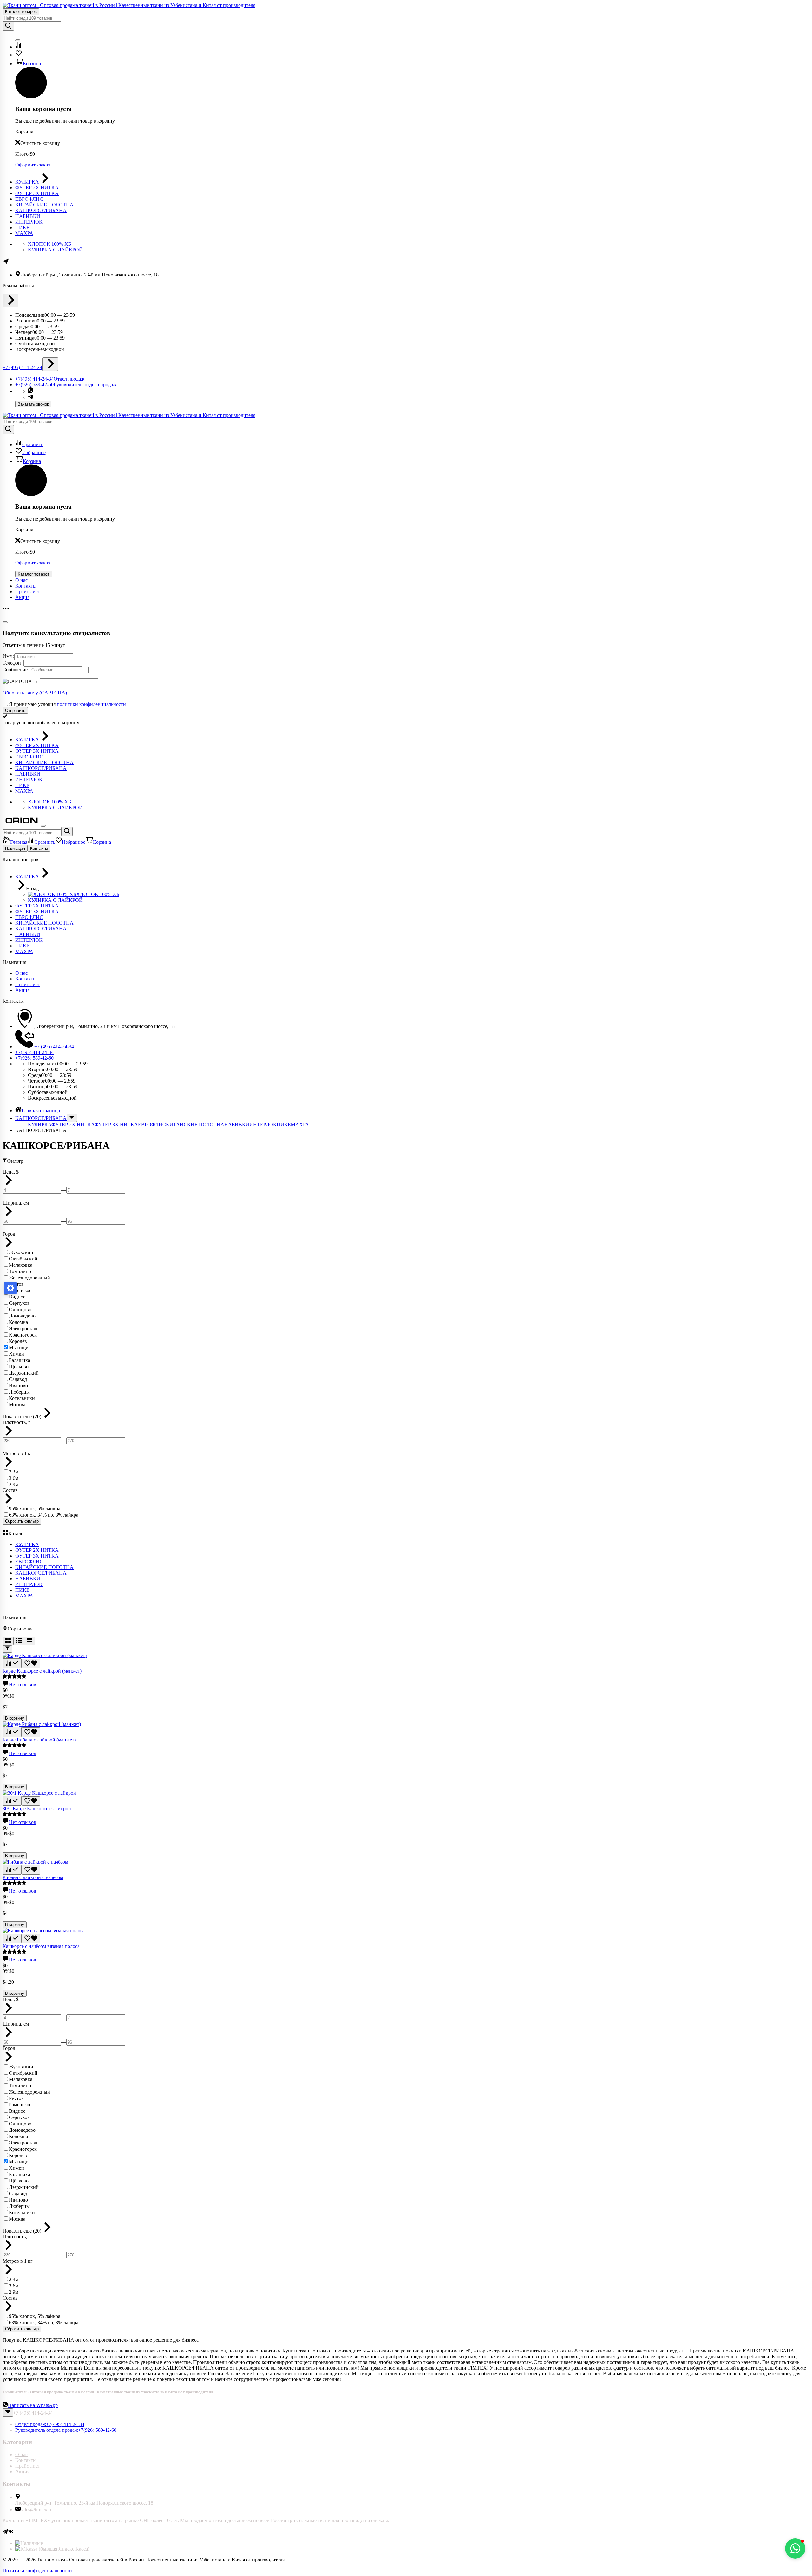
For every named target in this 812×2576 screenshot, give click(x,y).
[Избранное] (31, 1664)
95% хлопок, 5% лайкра (35, 1509)
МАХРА (300, 1125)
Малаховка (21, 1265)
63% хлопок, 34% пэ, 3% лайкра (44, 1515)
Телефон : (13, 663)
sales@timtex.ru (37, 2510)
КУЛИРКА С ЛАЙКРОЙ (55, 250)
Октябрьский (23, 1259)
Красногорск (23, 1335)
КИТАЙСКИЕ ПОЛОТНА (195, 1125)
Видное (17, 1297)
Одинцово (20, 1309)
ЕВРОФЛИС (152, 1125)
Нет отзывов (23, 1685)
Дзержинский (24, 1373)
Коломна (18, 1322)
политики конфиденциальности (91, 704)
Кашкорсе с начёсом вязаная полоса (41, 1946)
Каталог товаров (21, 12)
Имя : (8, 656)
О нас (21, 580)
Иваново (18, 1386)
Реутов (16, 2098)
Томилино (20, 1271)
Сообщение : (16, 670)
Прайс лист (28, 592)
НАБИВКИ (237, 1125)
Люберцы (19, 1392)
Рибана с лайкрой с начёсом (33, 1877)
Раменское (20, 1290)
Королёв (18, 1341)
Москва (17, 1405)
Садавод (18, 1379)
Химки (16, 1354)
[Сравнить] (12, 1663)
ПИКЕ (284, 1125)
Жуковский (21, 1252)
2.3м (14, 1472)
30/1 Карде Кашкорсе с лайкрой (37, 1808)
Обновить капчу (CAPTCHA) (35, 693)
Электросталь (24, 1328)
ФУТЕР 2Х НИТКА (73, 1125)
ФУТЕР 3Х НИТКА (116, 1125)
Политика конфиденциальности (37, 2570)
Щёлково (19, 1366)
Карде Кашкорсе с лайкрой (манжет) (42, 1671)
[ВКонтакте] (11, 2532)
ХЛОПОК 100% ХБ (49, 244)
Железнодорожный (29, 1278)
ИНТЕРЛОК (263, 1125)
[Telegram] (5, 2532)
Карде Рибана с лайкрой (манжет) (39, 1740)
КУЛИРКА (40, 1125)
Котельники (22, 1398)
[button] (795, 2548)
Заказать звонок (33, 404)
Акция (22, 597)
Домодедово (22, 1316)
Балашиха (20, 1360)
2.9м (14, 1484)
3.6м (14, 1478)
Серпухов (19, 1303)
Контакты (26, 586)
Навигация (15, 848)
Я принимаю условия (67, 704)
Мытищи (19, 1347)
